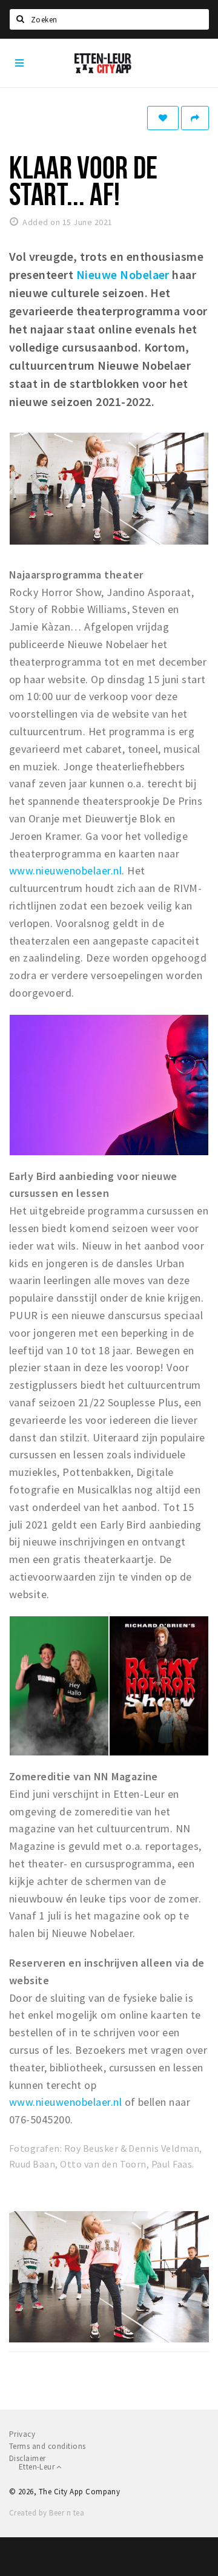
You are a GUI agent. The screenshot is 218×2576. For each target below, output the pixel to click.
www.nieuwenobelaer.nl (65, 870)
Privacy (22, 2434)
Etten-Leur (38, 2467)
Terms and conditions (48, 2446)
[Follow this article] (163, 118)
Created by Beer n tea (47, 2513)
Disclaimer (28, 2458)
